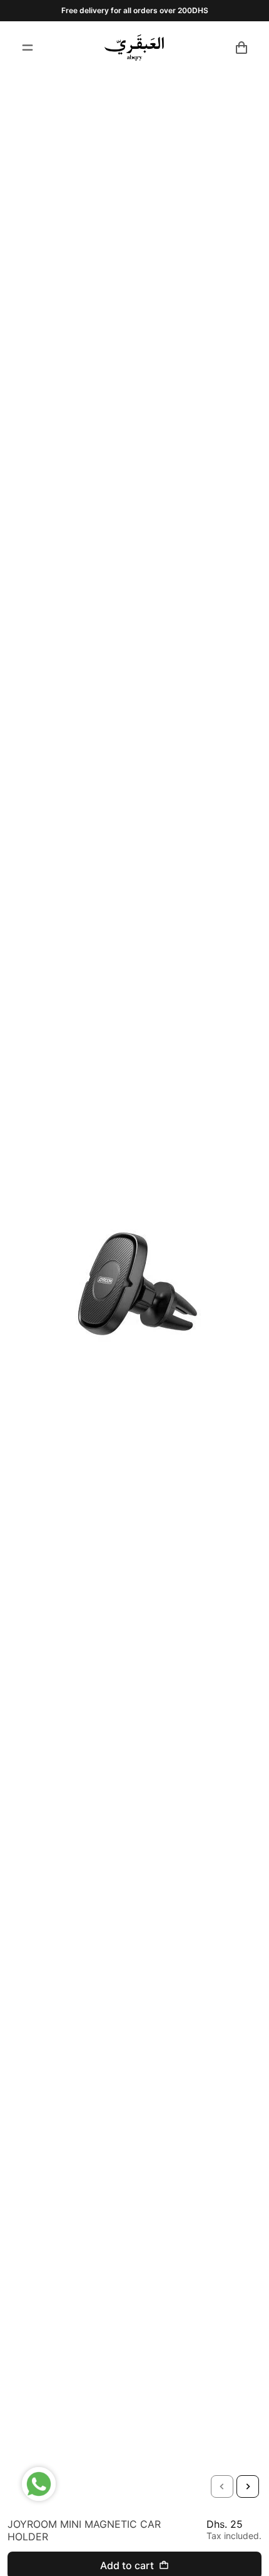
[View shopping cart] (241, 48)
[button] (222, 2486)
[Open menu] (28, 48)
